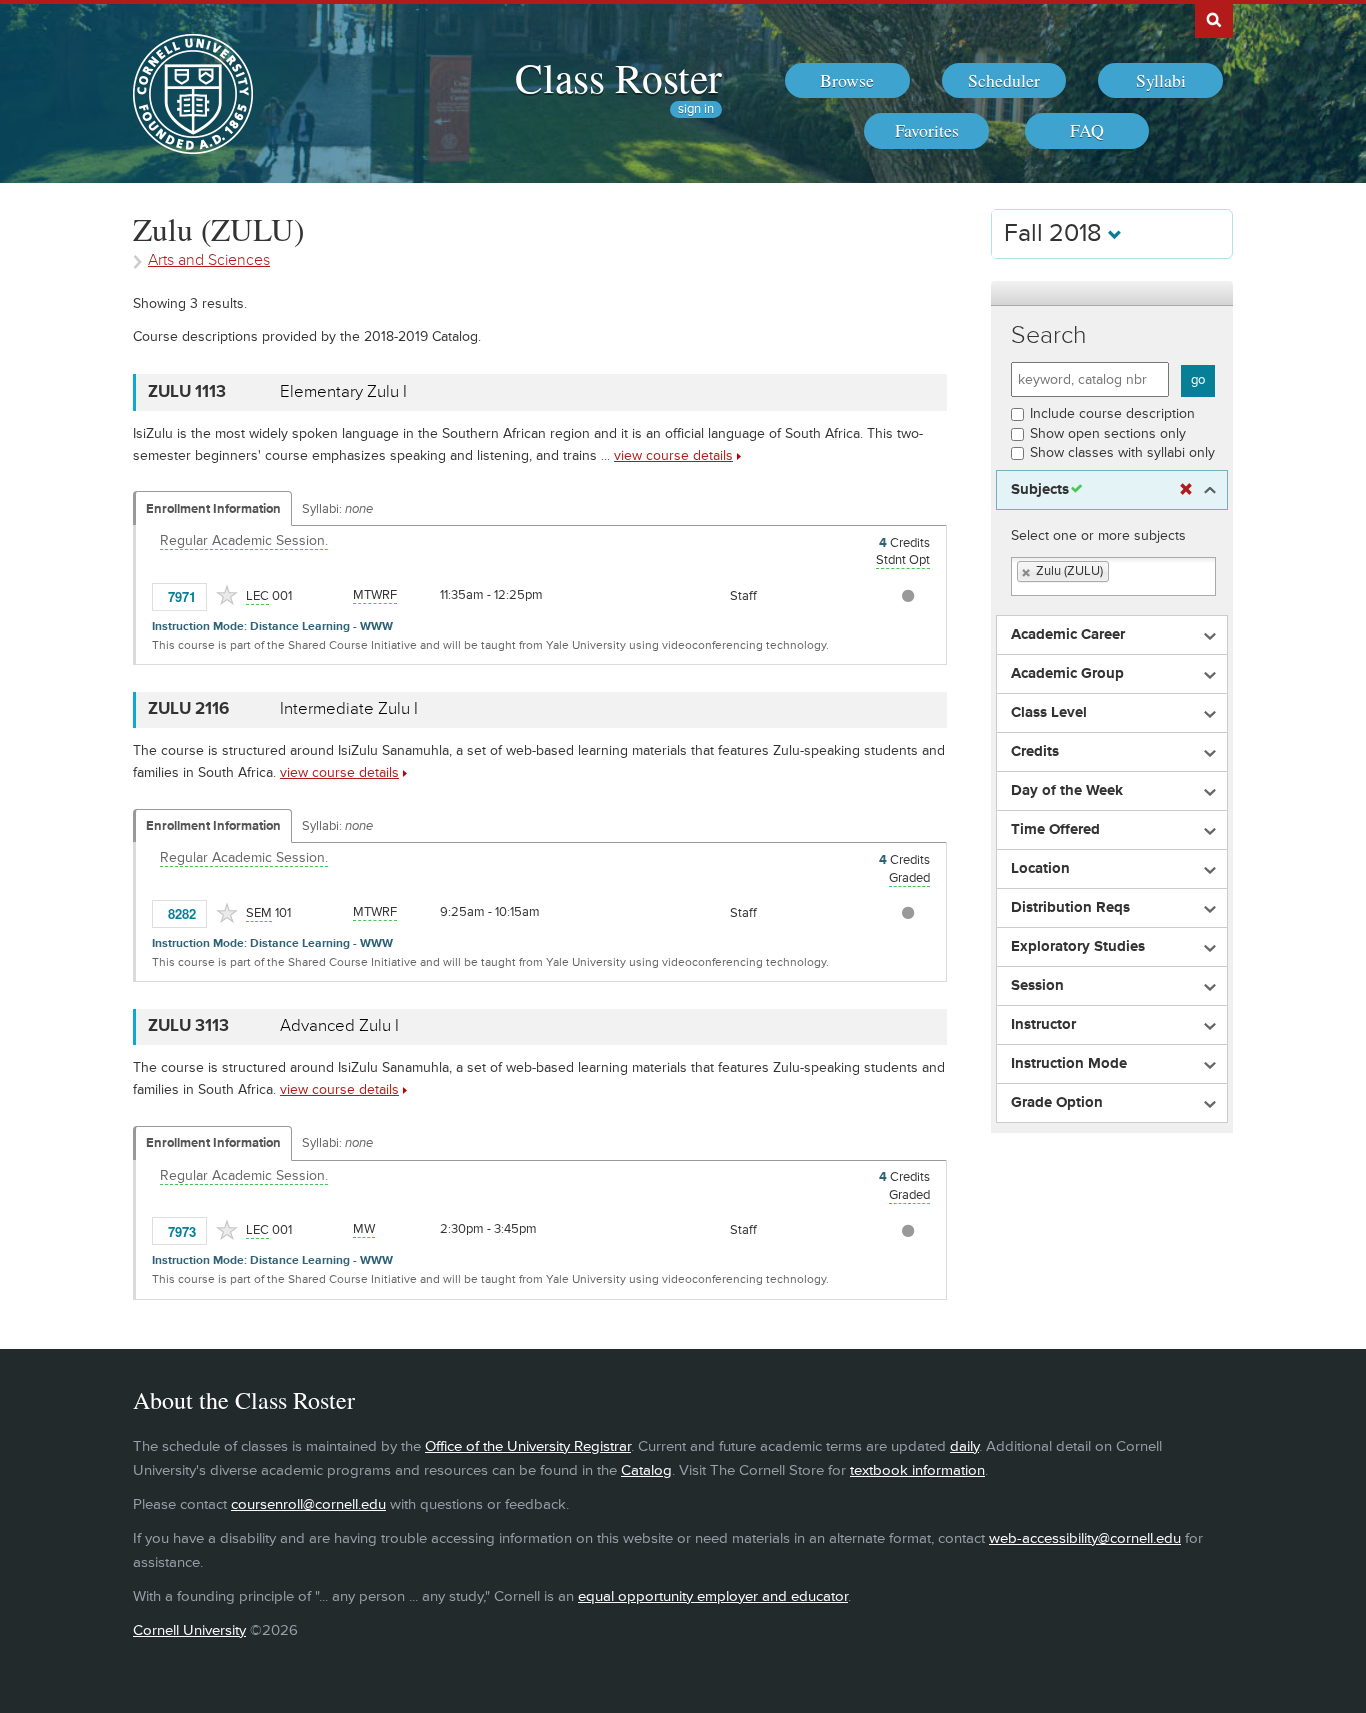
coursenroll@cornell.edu (308, 1504)
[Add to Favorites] (227, 595)
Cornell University (189, 1630)
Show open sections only (1108, 433)
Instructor (1043, 1025)
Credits (1035, 752)
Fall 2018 (1056, 233)
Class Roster (618, 77)
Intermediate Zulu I (349, 709)
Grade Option (1057, 1103)
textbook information (917, 1470)
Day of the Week (1067, 791)
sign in (696, 109)
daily (964, 1446)
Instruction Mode (1069, 1064)
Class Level (1049, 713)
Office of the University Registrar (528, 1446)
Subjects (1040, 490)
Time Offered (1055, 830)
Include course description (1112, 413)
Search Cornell (1214, 19)
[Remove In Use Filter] (1186, 490)
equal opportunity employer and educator (713, 1596)
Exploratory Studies (1078, 947)
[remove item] (1027, 572)
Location (1040, 869)
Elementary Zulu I (343, 392)
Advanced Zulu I (339, 1026)
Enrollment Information (213, 509)
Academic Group (1067, 674)
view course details (673, 455)
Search (1049, 335)
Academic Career (1068, 635)
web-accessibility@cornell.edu (1085, 1538)
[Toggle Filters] (1112, 293)
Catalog (646, 1470)
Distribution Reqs (1070, 908)
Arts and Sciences (209, 260)
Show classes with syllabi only (1122, 452)
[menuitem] (847, 81)
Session (1037, 986)
